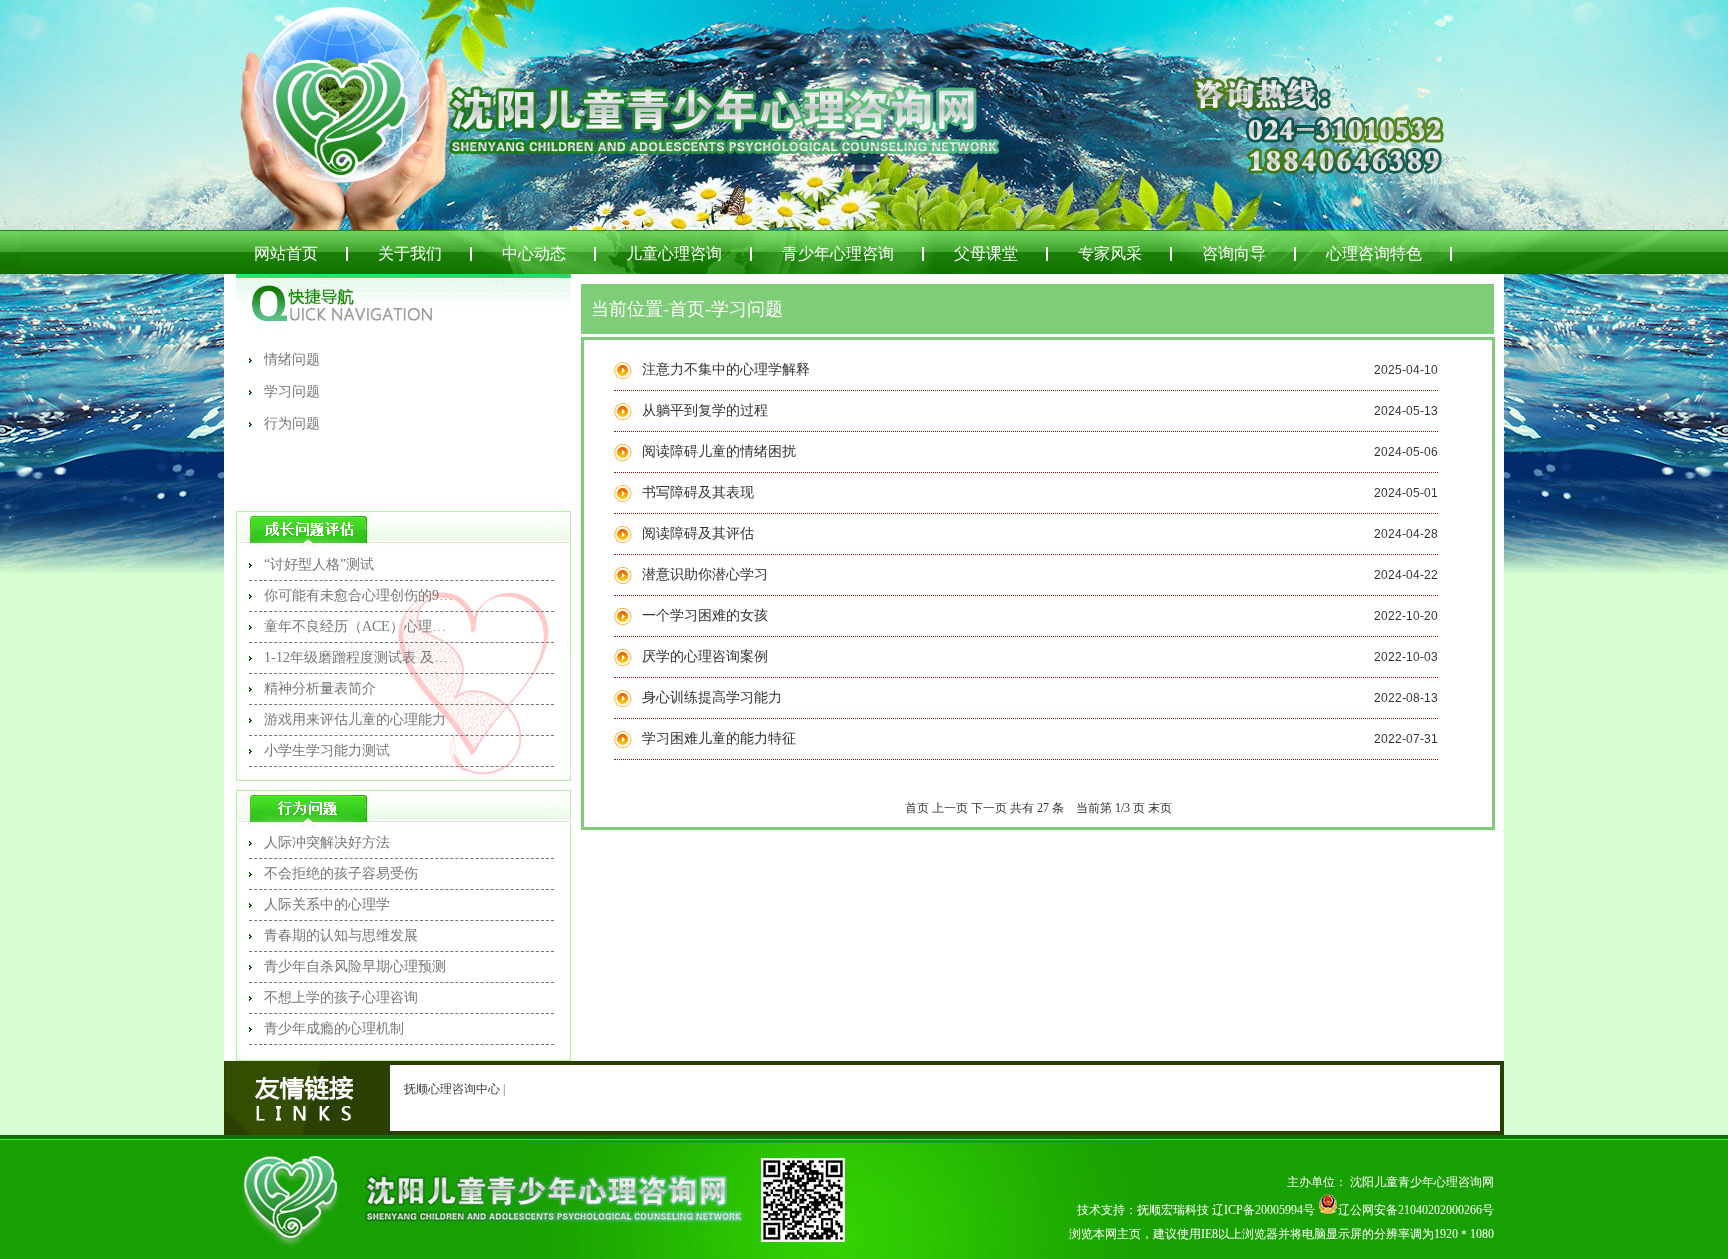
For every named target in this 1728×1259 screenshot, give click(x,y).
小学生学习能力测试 (327, 750)
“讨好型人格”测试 (319, 564)
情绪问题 (292, 359)
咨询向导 (1234, 253)
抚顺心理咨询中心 (452, 1089)
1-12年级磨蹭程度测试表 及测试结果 (359, 657)
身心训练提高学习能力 (712, 697)
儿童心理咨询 (674, 253)
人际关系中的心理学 (327, 904)
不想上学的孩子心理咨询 (341, 997)
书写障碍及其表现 (698, 492)
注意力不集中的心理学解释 (726, 369)
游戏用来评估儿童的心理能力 (355, 719)
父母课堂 (986, 253)
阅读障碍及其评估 (698, 533)
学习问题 (292, 391)
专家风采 (1110, 253)
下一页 (989, 808)
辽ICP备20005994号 (1263, 1210)
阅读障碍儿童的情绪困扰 (719, 451)
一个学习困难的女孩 (705, 615)
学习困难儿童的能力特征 (719, 738)
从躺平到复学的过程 (705, 410)
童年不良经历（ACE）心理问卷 (359, 626)
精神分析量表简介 (320, 688)
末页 (1160, 808)
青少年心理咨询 (838, 253)
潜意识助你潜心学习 (705, 574)
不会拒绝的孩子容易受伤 (341, 873)
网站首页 (286, 253)
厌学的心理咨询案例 (705, 656)
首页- (690, 309)
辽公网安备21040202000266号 (1416, 1210)
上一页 (950, 808)
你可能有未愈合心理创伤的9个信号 (359, 595)
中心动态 (534, 253)
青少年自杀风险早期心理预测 (355, 966)
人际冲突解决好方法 (327, 842)
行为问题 (292, 423)
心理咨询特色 (1374, 253)
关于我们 (410, 253)
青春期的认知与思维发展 (341, 935)
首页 (917, 808)
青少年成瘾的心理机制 (334, 1028)
